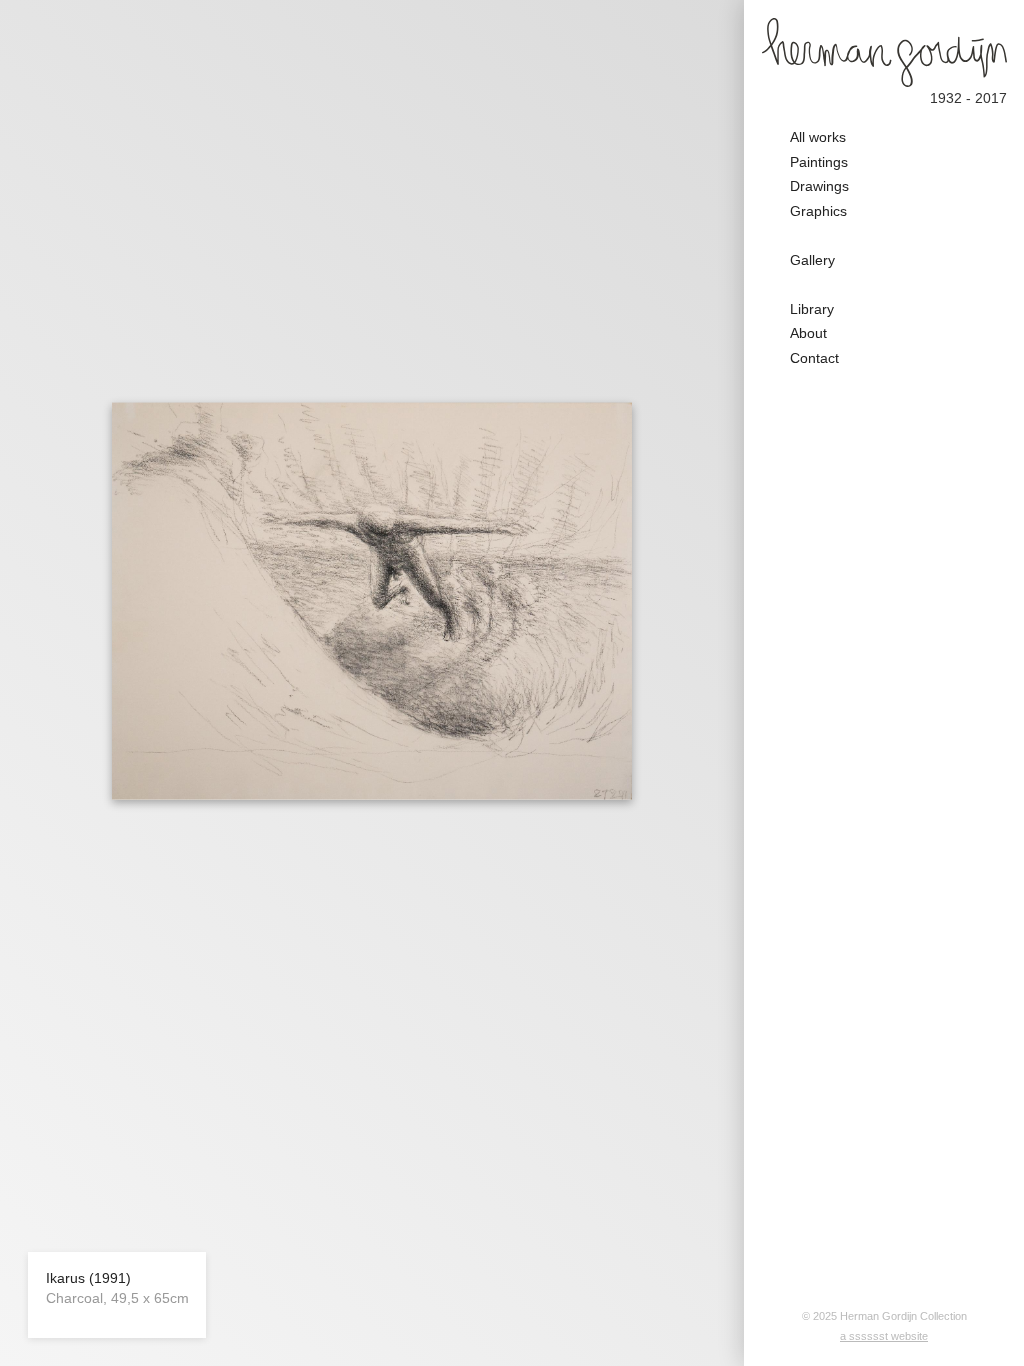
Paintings (819, 162)
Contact (814, 358)
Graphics (818, 211)
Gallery (812, 260)
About (808, 333)
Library (812, 309)
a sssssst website (884, 1336)
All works (818, 137)
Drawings (819, 186)
